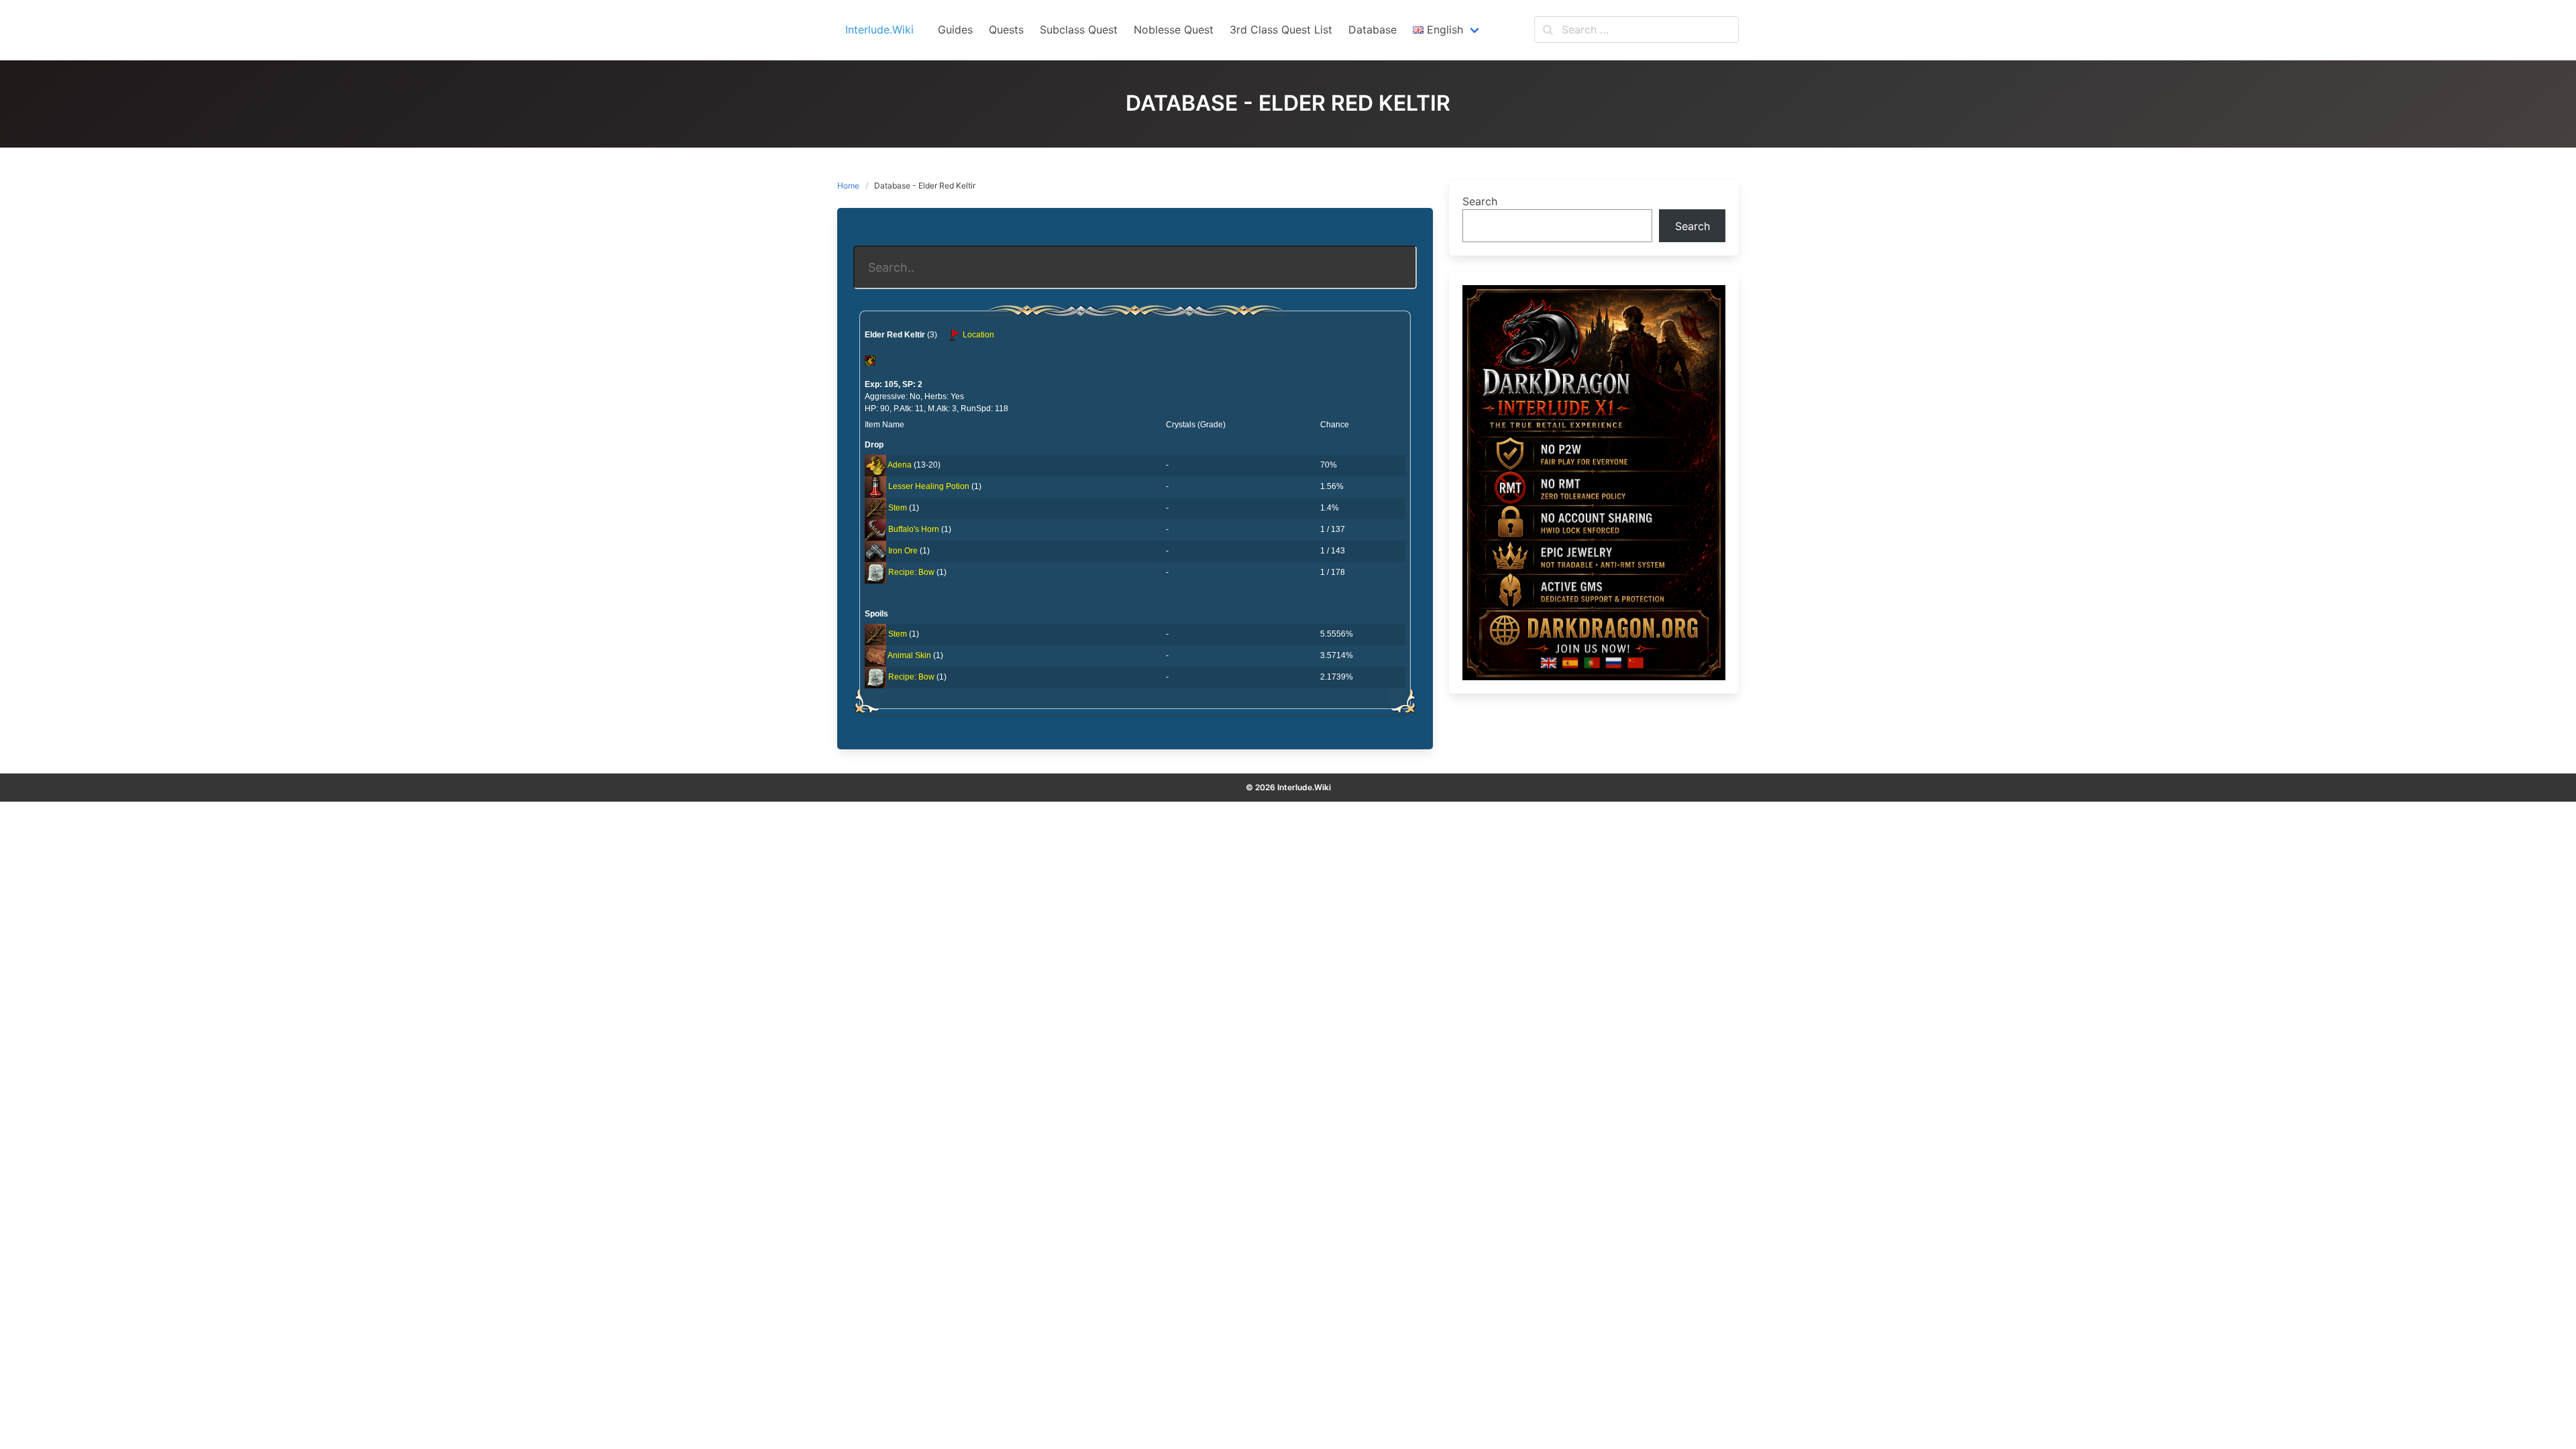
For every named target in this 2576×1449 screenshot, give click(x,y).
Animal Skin (909, 655)
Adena (900, 465)
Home (848, 185)
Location (977, 335)
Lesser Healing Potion (929, 486)
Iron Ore (903, 551)
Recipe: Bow (911, 572)
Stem (898, 508)
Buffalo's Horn (914, 529)
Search (1480, 201)
